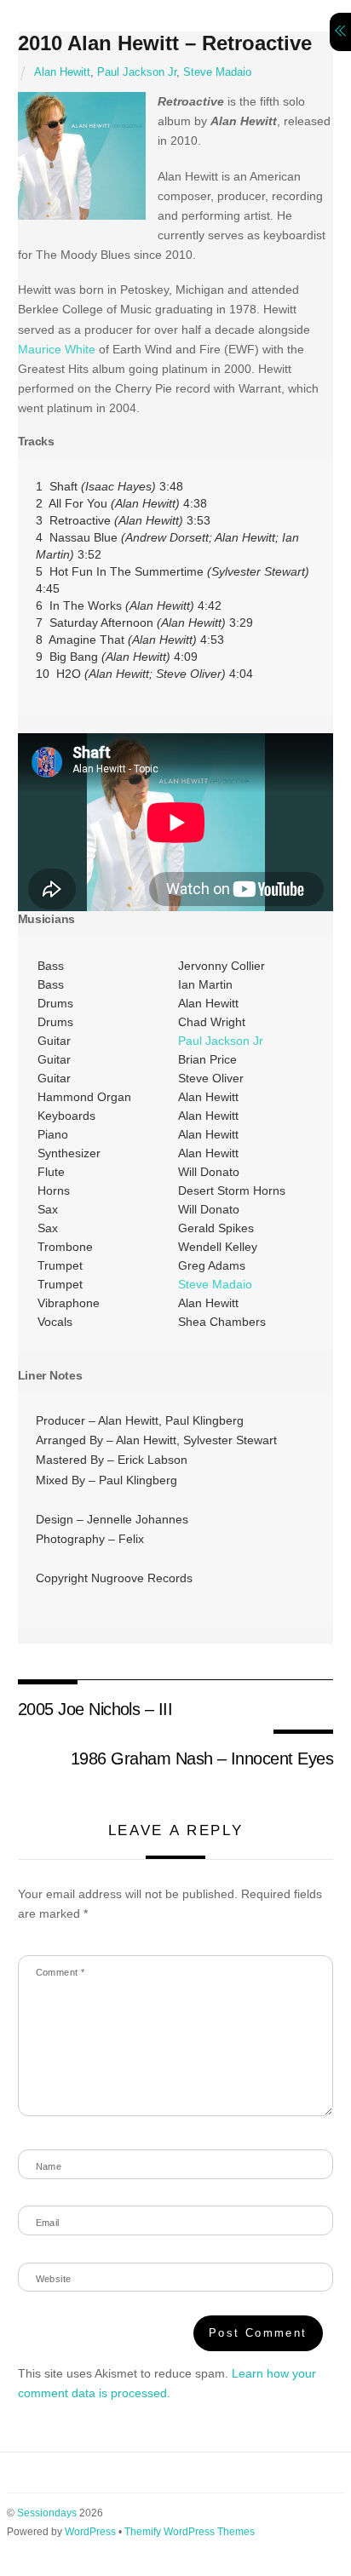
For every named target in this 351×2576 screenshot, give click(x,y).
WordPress (90, 2532)
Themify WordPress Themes (190, 2532)
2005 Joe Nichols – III (95, 1709)
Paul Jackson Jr (137, 72)
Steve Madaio (217, 72)
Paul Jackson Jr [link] (221, 1041)
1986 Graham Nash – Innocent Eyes (202, 1758)
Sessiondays (47, 2513)
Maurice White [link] (57, 349)
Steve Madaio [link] (215, 1284)
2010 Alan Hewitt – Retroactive (165, 43)
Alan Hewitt (62, 72)
